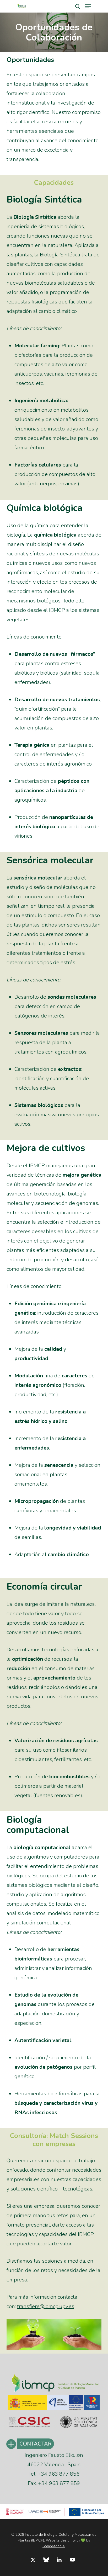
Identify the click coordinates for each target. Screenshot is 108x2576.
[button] (88, 6)
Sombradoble (54, 2546)
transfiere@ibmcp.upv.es (46, 2306)
